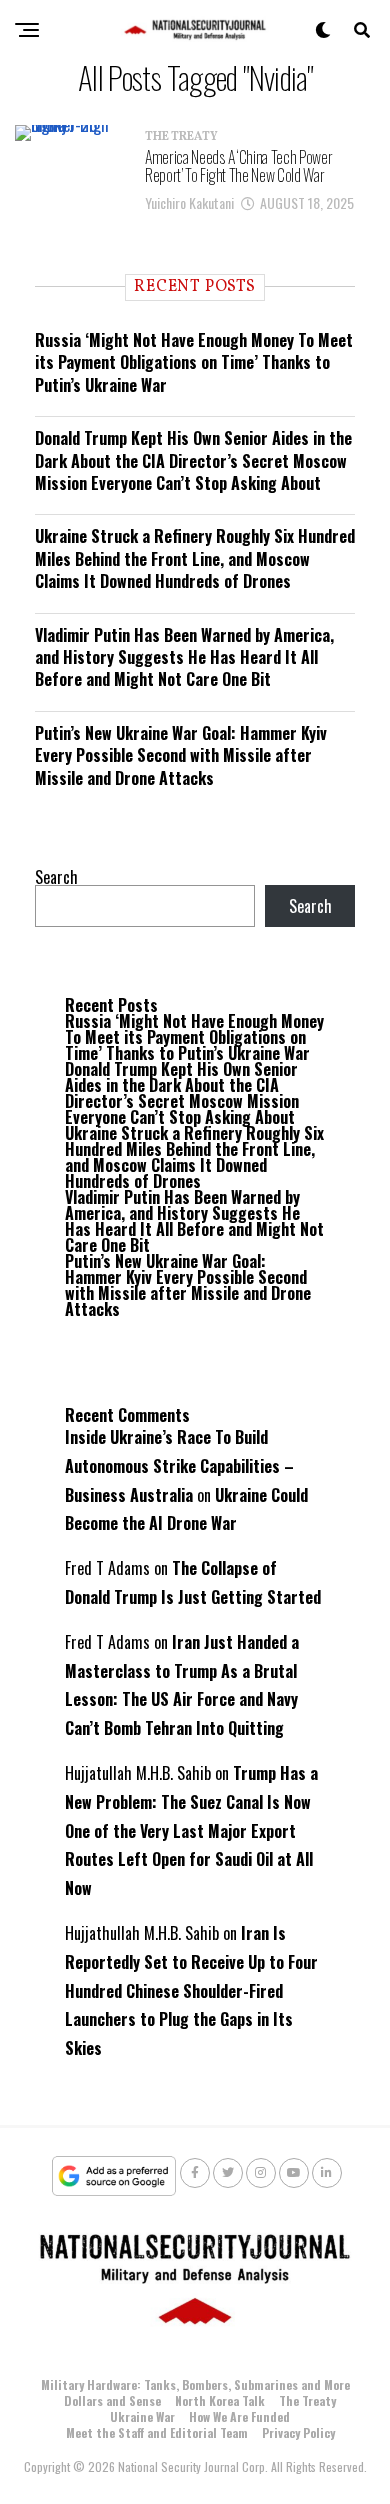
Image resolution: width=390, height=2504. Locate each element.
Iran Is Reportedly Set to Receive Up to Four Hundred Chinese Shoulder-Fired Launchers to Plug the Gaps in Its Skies (191, 1990)
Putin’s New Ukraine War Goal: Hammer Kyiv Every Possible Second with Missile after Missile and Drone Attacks (181, 755)
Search (56, 877)
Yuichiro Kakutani (189, 202)
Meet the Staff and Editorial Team (157, 2432)
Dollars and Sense (112, 2400)
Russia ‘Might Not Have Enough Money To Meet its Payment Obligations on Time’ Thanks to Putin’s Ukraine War (194, 362)
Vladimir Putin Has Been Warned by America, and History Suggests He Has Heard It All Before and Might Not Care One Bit (184, 657)
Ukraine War (142, 2416)
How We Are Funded (239, 2416)
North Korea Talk (220, 2400)
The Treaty (307, 2400)
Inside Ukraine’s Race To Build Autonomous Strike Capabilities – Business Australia (179, 1466)
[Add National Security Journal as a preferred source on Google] (114, 2176)
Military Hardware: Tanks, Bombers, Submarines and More (195, 2384)
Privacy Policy (298, 2432)
